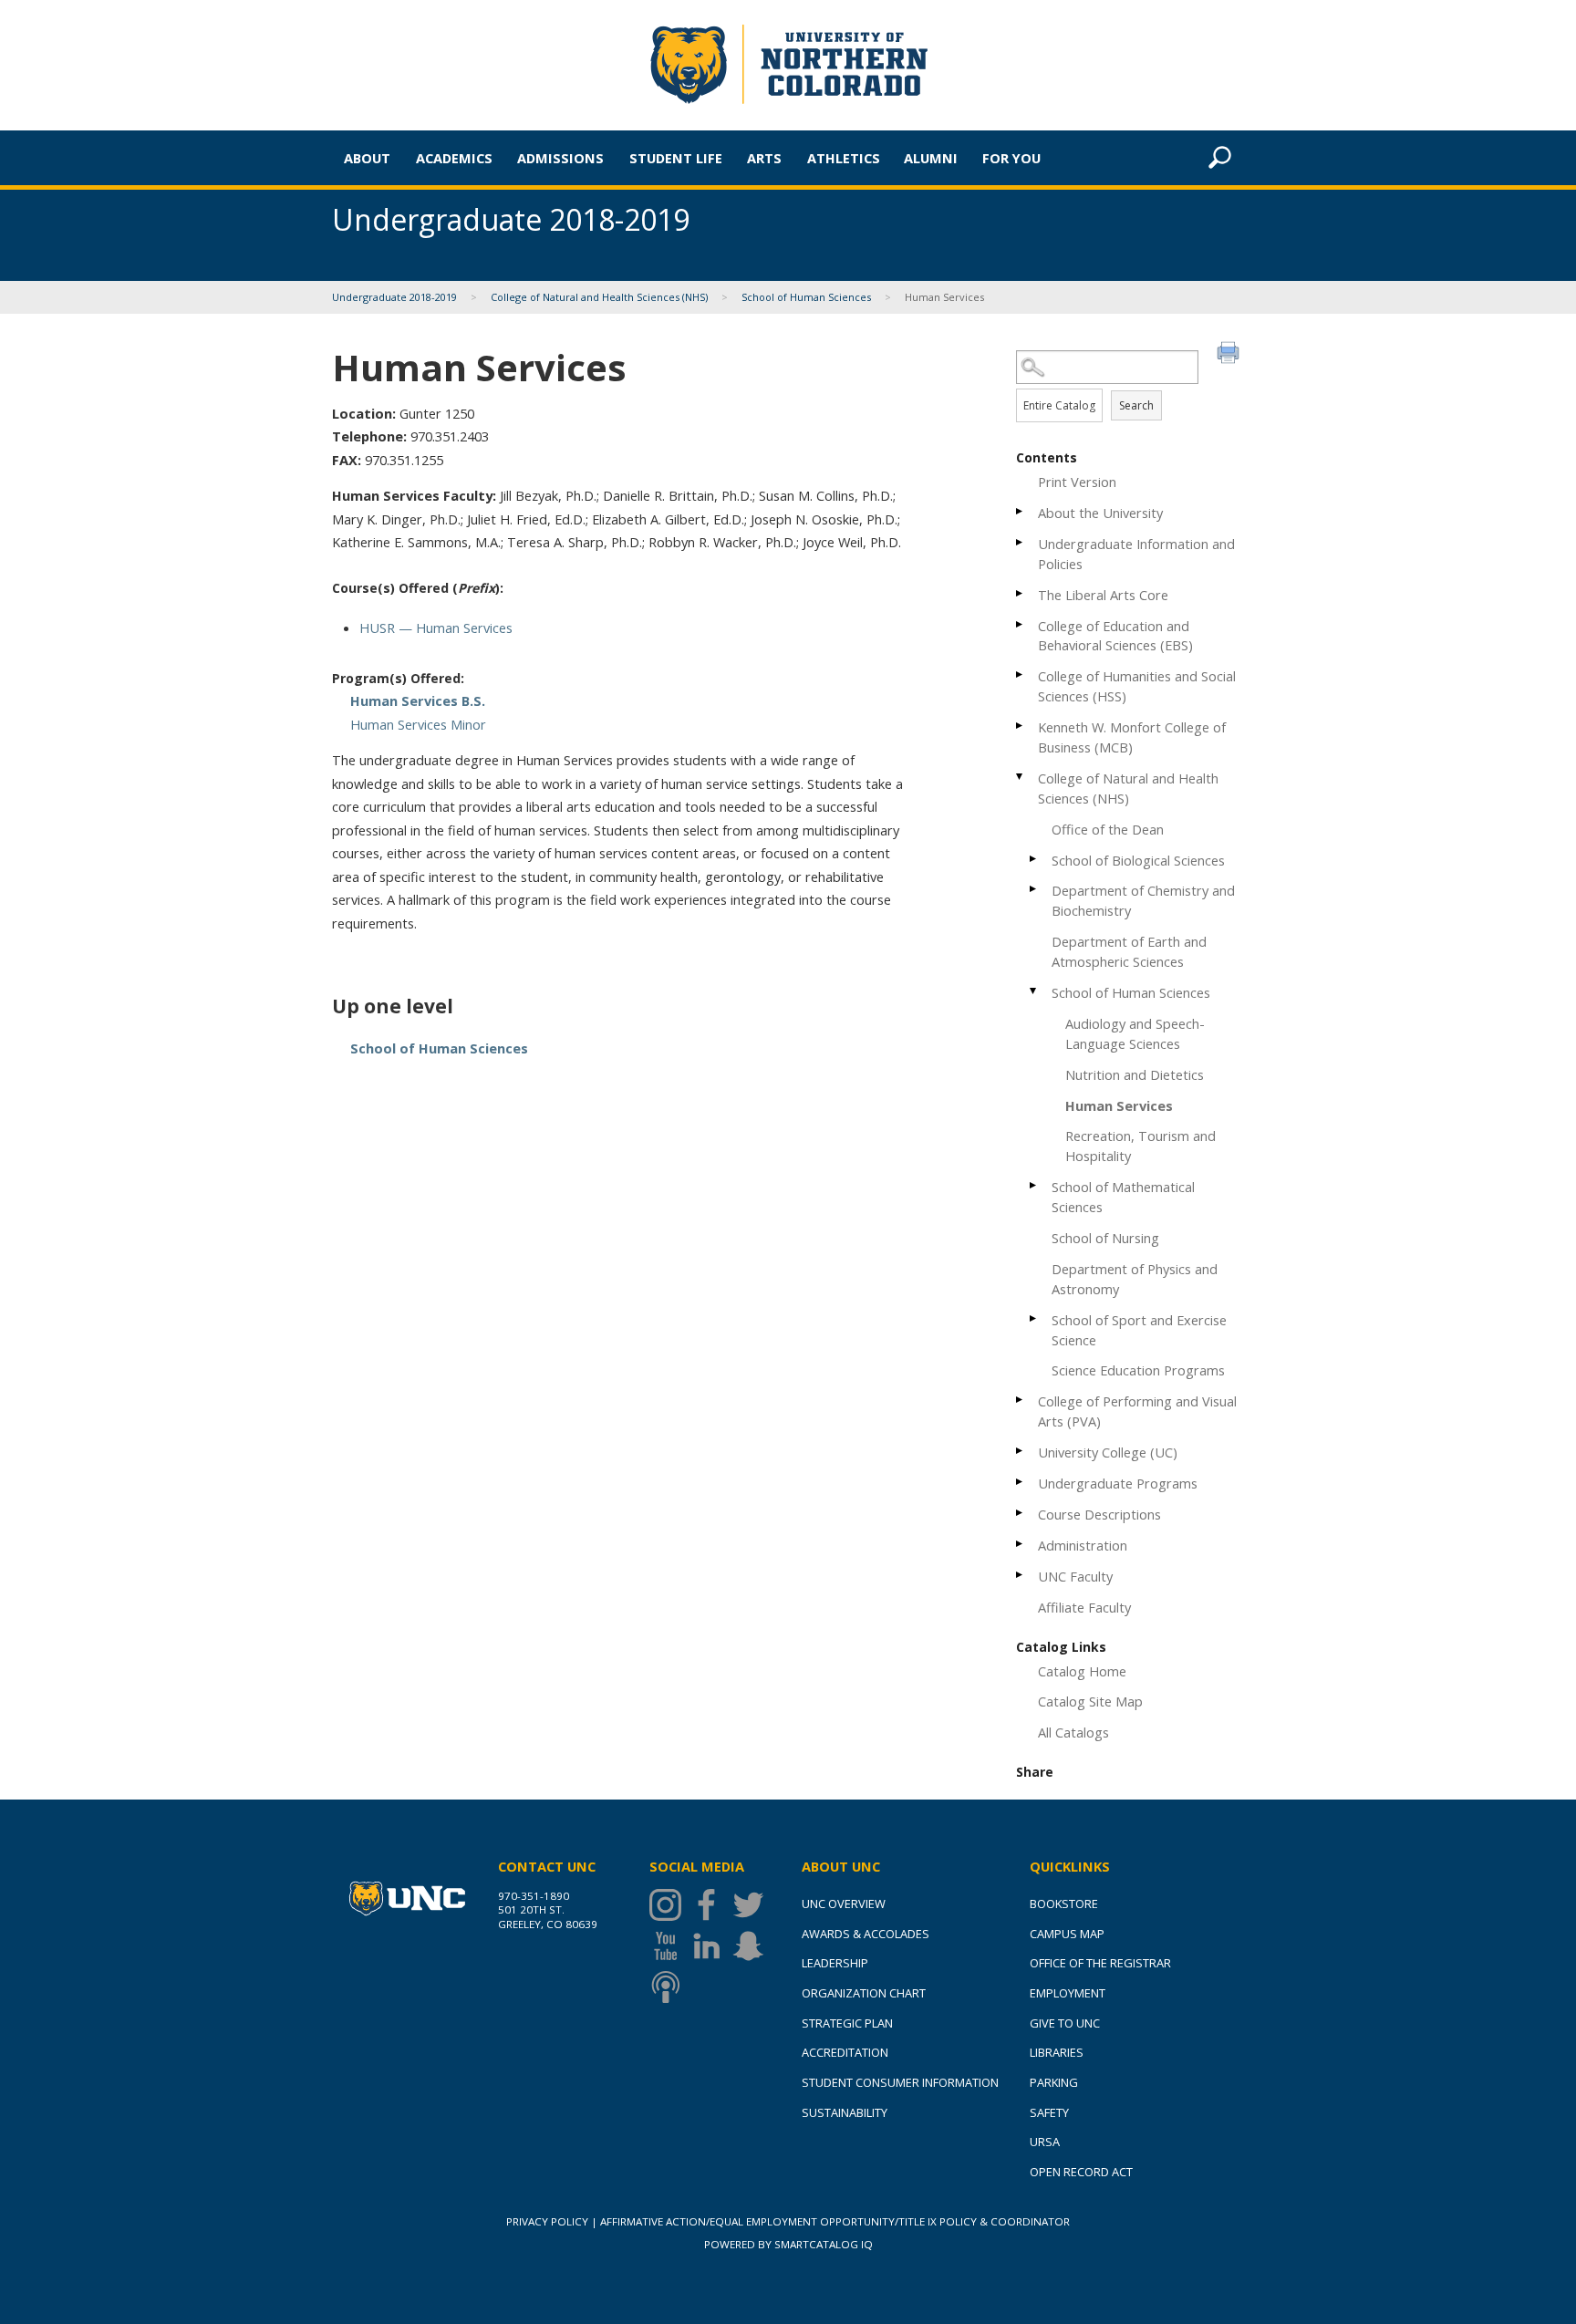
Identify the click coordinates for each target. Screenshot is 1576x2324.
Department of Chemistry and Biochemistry (1143, 900)
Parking (1054, 2082)
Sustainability (845, 2112)
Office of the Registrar (1100, 1963)
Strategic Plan (847, 2023)
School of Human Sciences (806, 297)
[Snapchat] (753, 1946)
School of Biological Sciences (1138, 860)
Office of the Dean (1108, 829)
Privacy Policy (547, 2221)
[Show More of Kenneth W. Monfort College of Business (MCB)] (1021, 726)
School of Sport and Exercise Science (1139, 1330)
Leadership (835, 1963)
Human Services (1119, 1105)
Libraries (1057, 2052)
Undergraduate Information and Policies (1136, 554)
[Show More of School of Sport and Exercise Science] (1034, 1318)
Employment (1068, 1993)
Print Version (1077, 482)
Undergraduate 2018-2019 (394, 297)
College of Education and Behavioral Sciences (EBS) (1115, 636)
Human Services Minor (418, 724)
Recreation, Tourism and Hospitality (1141, 1146)
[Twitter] (753, 1905)
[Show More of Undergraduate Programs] (1021, 1482)
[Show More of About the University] (1021, 511)
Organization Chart (864, 1993)
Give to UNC (1065, 2023)
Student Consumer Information (900, 2082)
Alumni (931, 158)
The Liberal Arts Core (1103, 595)
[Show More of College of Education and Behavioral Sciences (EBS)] (1021, 624)
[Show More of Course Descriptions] (1021, 1513)
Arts (764, 158)
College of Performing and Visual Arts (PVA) (1137, 1411)
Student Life (676, 158)
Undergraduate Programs (1118, 1483)
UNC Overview (844, 1904)
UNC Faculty (1075, 1576)
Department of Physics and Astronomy (1135, 1279)
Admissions (560, 158)
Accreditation (845, 2052)
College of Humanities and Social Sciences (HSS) (1137, 686)
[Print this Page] (1230, 355)
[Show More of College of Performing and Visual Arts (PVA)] (1021, 1400)
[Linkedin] (711, 1946)
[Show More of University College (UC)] (1021, 1451)
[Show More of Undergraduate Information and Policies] (1021, 542)
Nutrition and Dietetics (1135, 1074)
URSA (1045, 2142)
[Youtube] (670, 1946)
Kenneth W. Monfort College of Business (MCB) (1132, 737)
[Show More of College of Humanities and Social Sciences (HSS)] (1021, 674)
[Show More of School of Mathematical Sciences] (1034, 1185)
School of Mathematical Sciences (1123, 1197)
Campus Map (1067, 1934)
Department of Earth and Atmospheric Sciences (1129, 951)
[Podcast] (670, 1987)
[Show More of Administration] (1021, 1544)
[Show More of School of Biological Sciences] (1034, 859)
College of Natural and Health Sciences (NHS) (599, 297)
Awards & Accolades (866, 1934)
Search (1136, 405)
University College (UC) (1108, 1452)
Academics (454, 158)
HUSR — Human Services (436, 628)
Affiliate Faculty (1084, 1607)
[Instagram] (670, 1905)
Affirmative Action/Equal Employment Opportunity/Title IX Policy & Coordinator (835, 2221)
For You (1011, 158)
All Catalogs (1073, 1732)
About (367, 158)
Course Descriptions (1099, 1514)
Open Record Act (1081, 2172)
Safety (1049, 2112)
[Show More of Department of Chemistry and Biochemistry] (1034, 889)
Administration (1083, 1545)
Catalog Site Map (1090, 1701)
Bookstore (1064, 1904)
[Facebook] (711, 1905)
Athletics (844, 158)
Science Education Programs (1138, 1370)
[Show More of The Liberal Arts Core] (1021, 593)
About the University (1100, 513)
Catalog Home (1082, 1671)
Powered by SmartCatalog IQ (788, 2244)
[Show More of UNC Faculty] (1021, 1575)
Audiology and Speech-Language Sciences (1135, 1033)
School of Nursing (1105, 1238)
